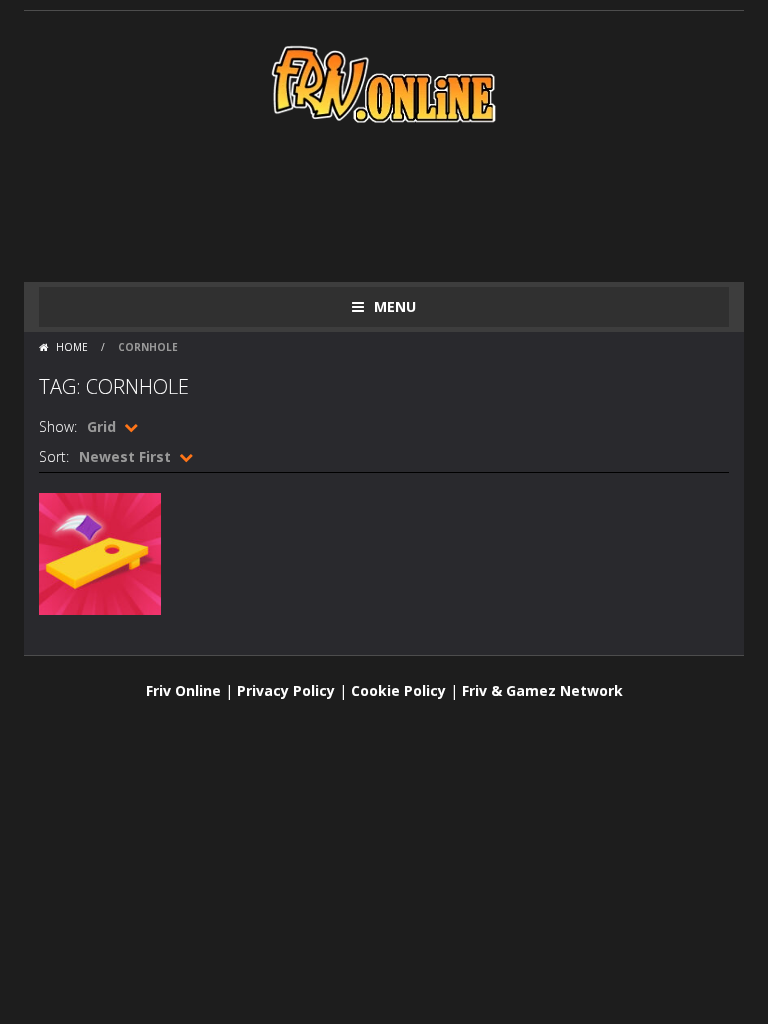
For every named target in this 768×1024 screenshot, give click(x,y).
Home (72, 347)
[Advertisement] (403, 202)
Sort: (54, 456)
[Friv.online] (384, 82)
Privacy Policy (286, 690)
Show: (58, 426)
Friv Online (183, 690)
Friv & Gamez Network (542, 690)
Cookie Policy (398, 690)
